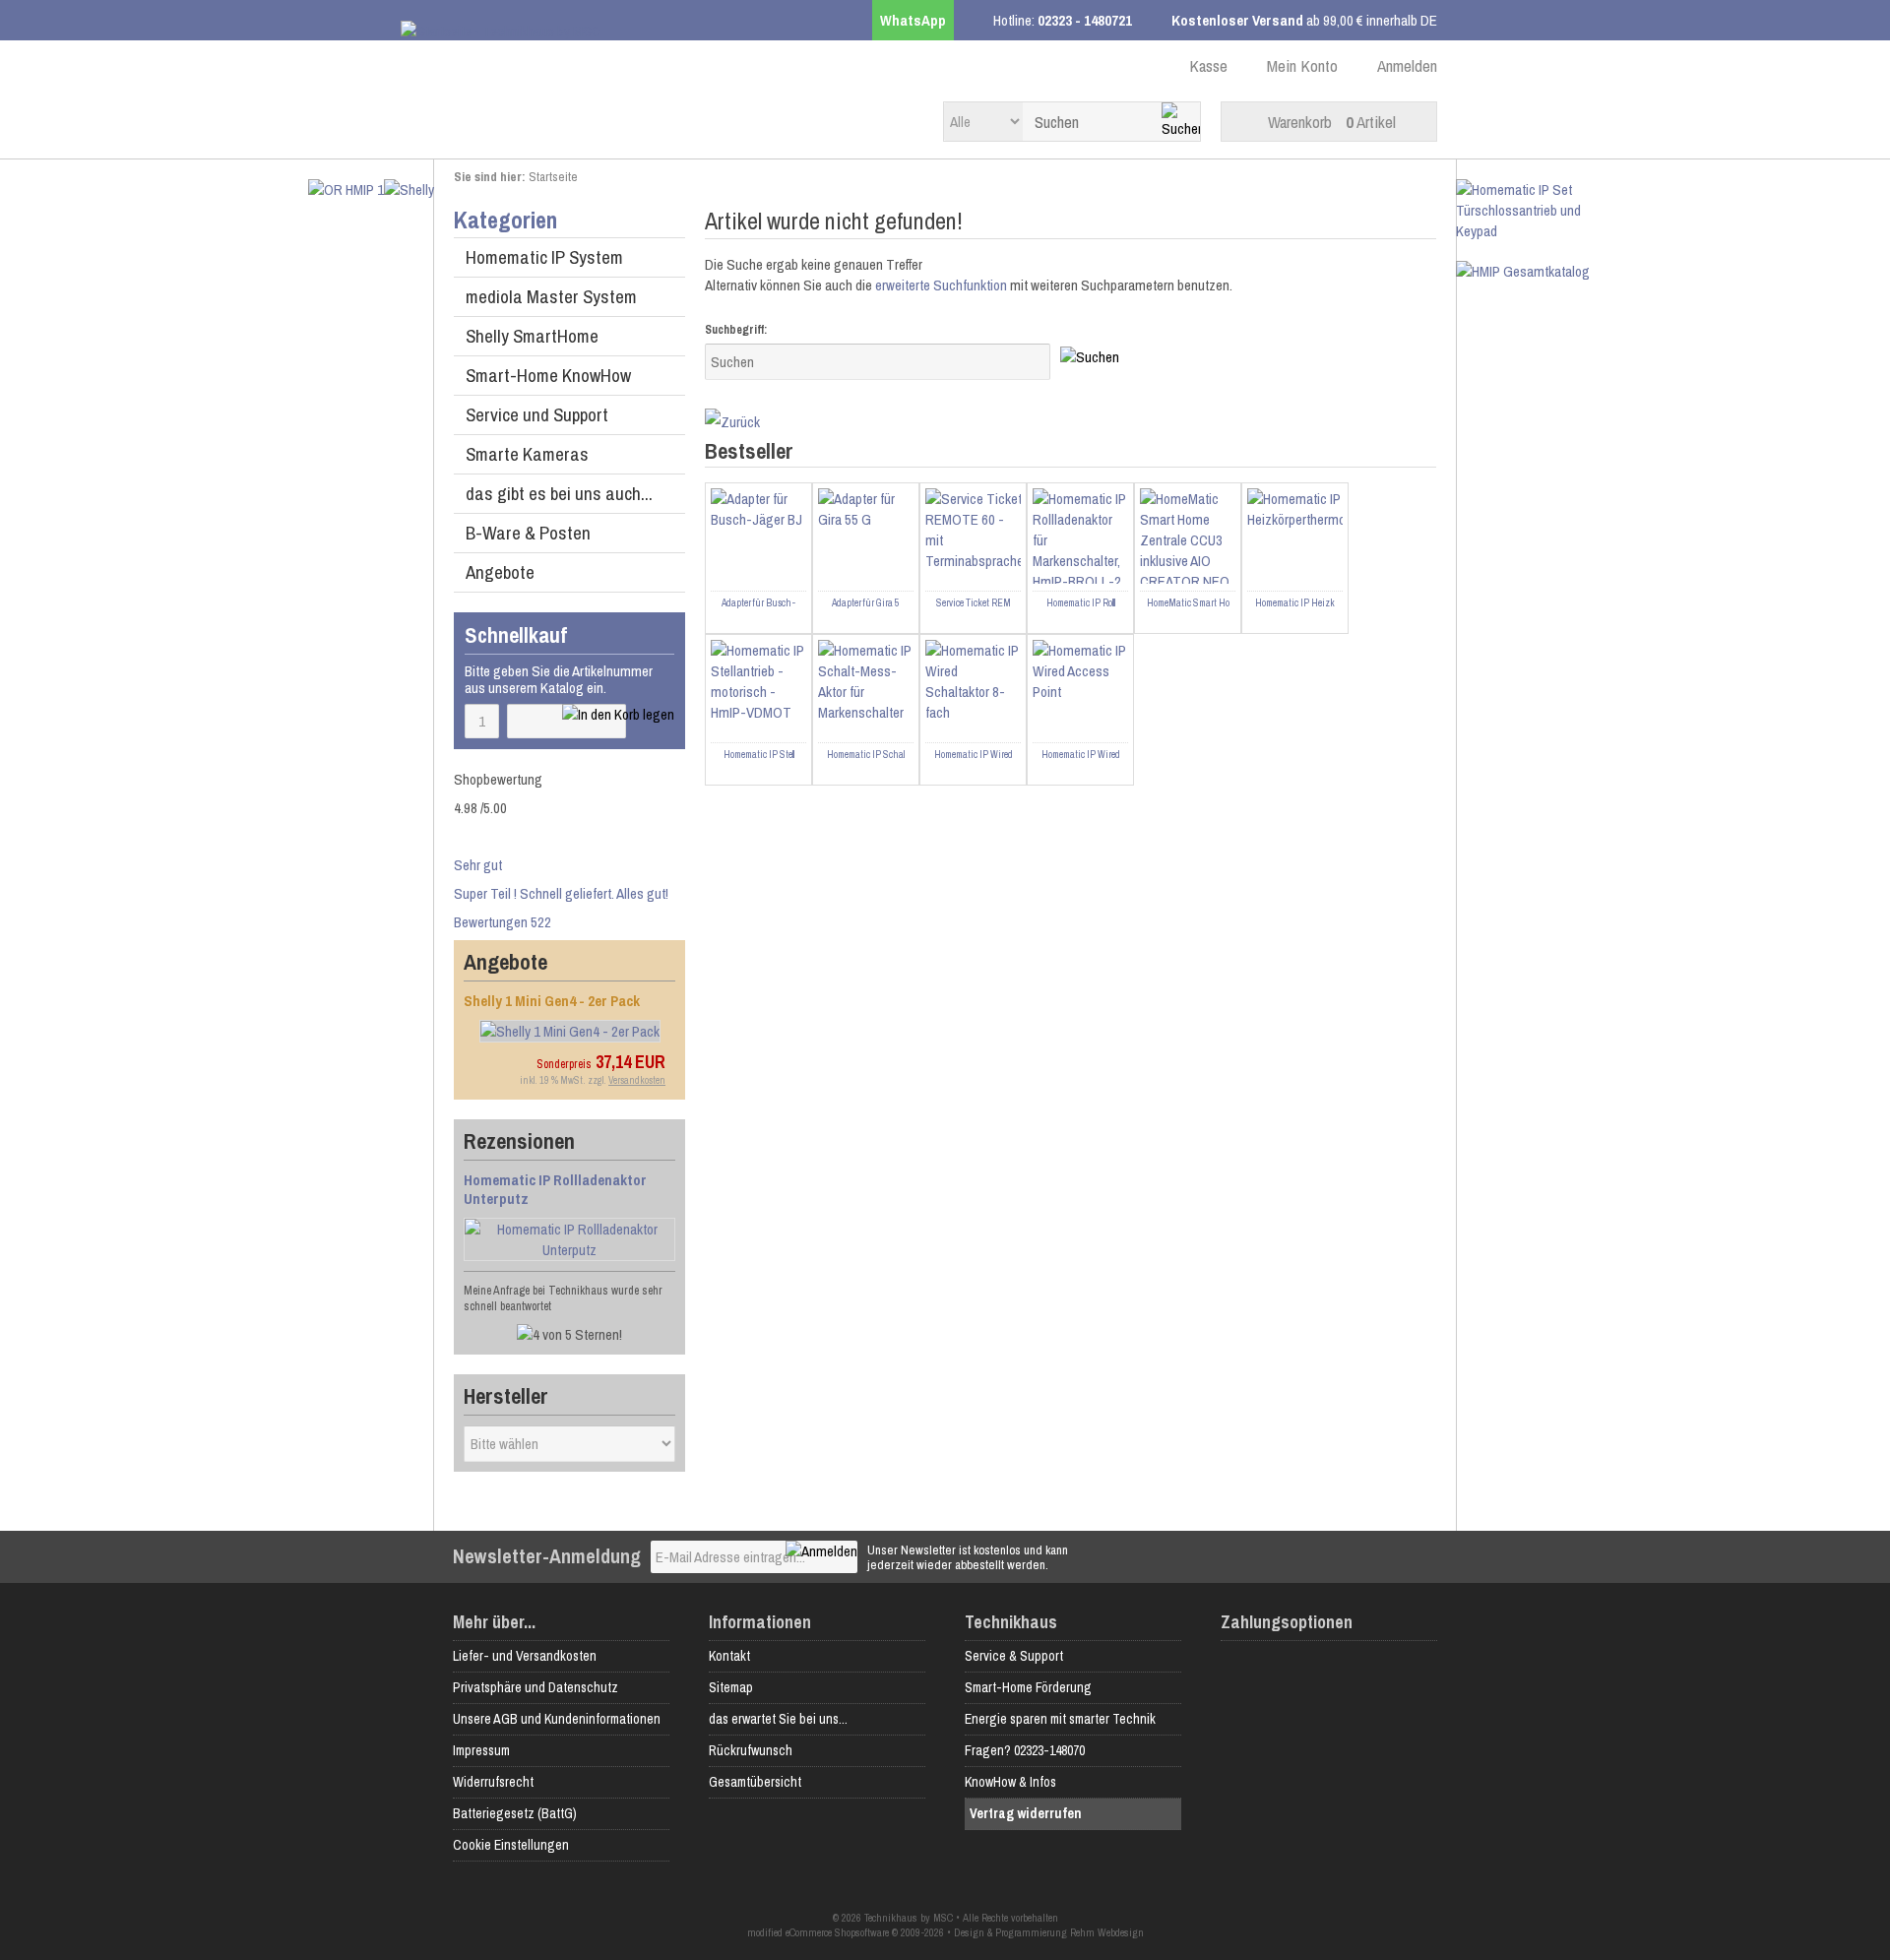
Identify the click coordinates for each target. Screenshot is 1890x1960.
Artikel (1332, 122)
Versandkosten (637, 1080)
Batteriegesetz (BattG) (515, 1813)
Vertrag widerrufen (1026, 1813)
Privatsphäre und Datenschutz (535, 1687)
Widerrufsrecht (493, 1782)
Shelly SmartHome (532, 336)
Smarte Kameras (527, 454)
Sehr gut (478, 865)
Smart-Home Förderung (1028, 1687)
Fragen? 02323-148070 (1025, 1750)
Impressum (481, 1750)
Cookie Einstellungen (511, 1845)
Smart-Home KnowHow (548, 375)
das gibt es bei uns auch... (559, 493)
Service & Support (1014, 1656)
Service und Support (537, 414)
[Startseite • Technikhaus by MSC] (573, 31)
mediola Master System (551, 296)
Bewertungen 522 (503, 922)
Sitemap (731, 1687)
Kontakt (729, 1656)
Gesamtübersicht (755, 1782)
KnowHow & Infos (1010, 1782)
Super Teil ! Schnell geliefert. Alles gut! (561, 893)
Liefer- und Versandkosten (525, 1656)
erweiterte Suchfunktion (941, 285)
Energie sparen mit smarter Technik (1060, 1719)
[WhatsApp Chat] (1782, 1873)
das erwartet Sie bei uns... (778, 1719)
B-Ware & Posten (528, 533)
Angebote (500, 572)
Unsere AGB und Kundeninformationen (557, 1719)
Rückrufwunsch (751, 1750)
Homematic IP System (544, 257)
